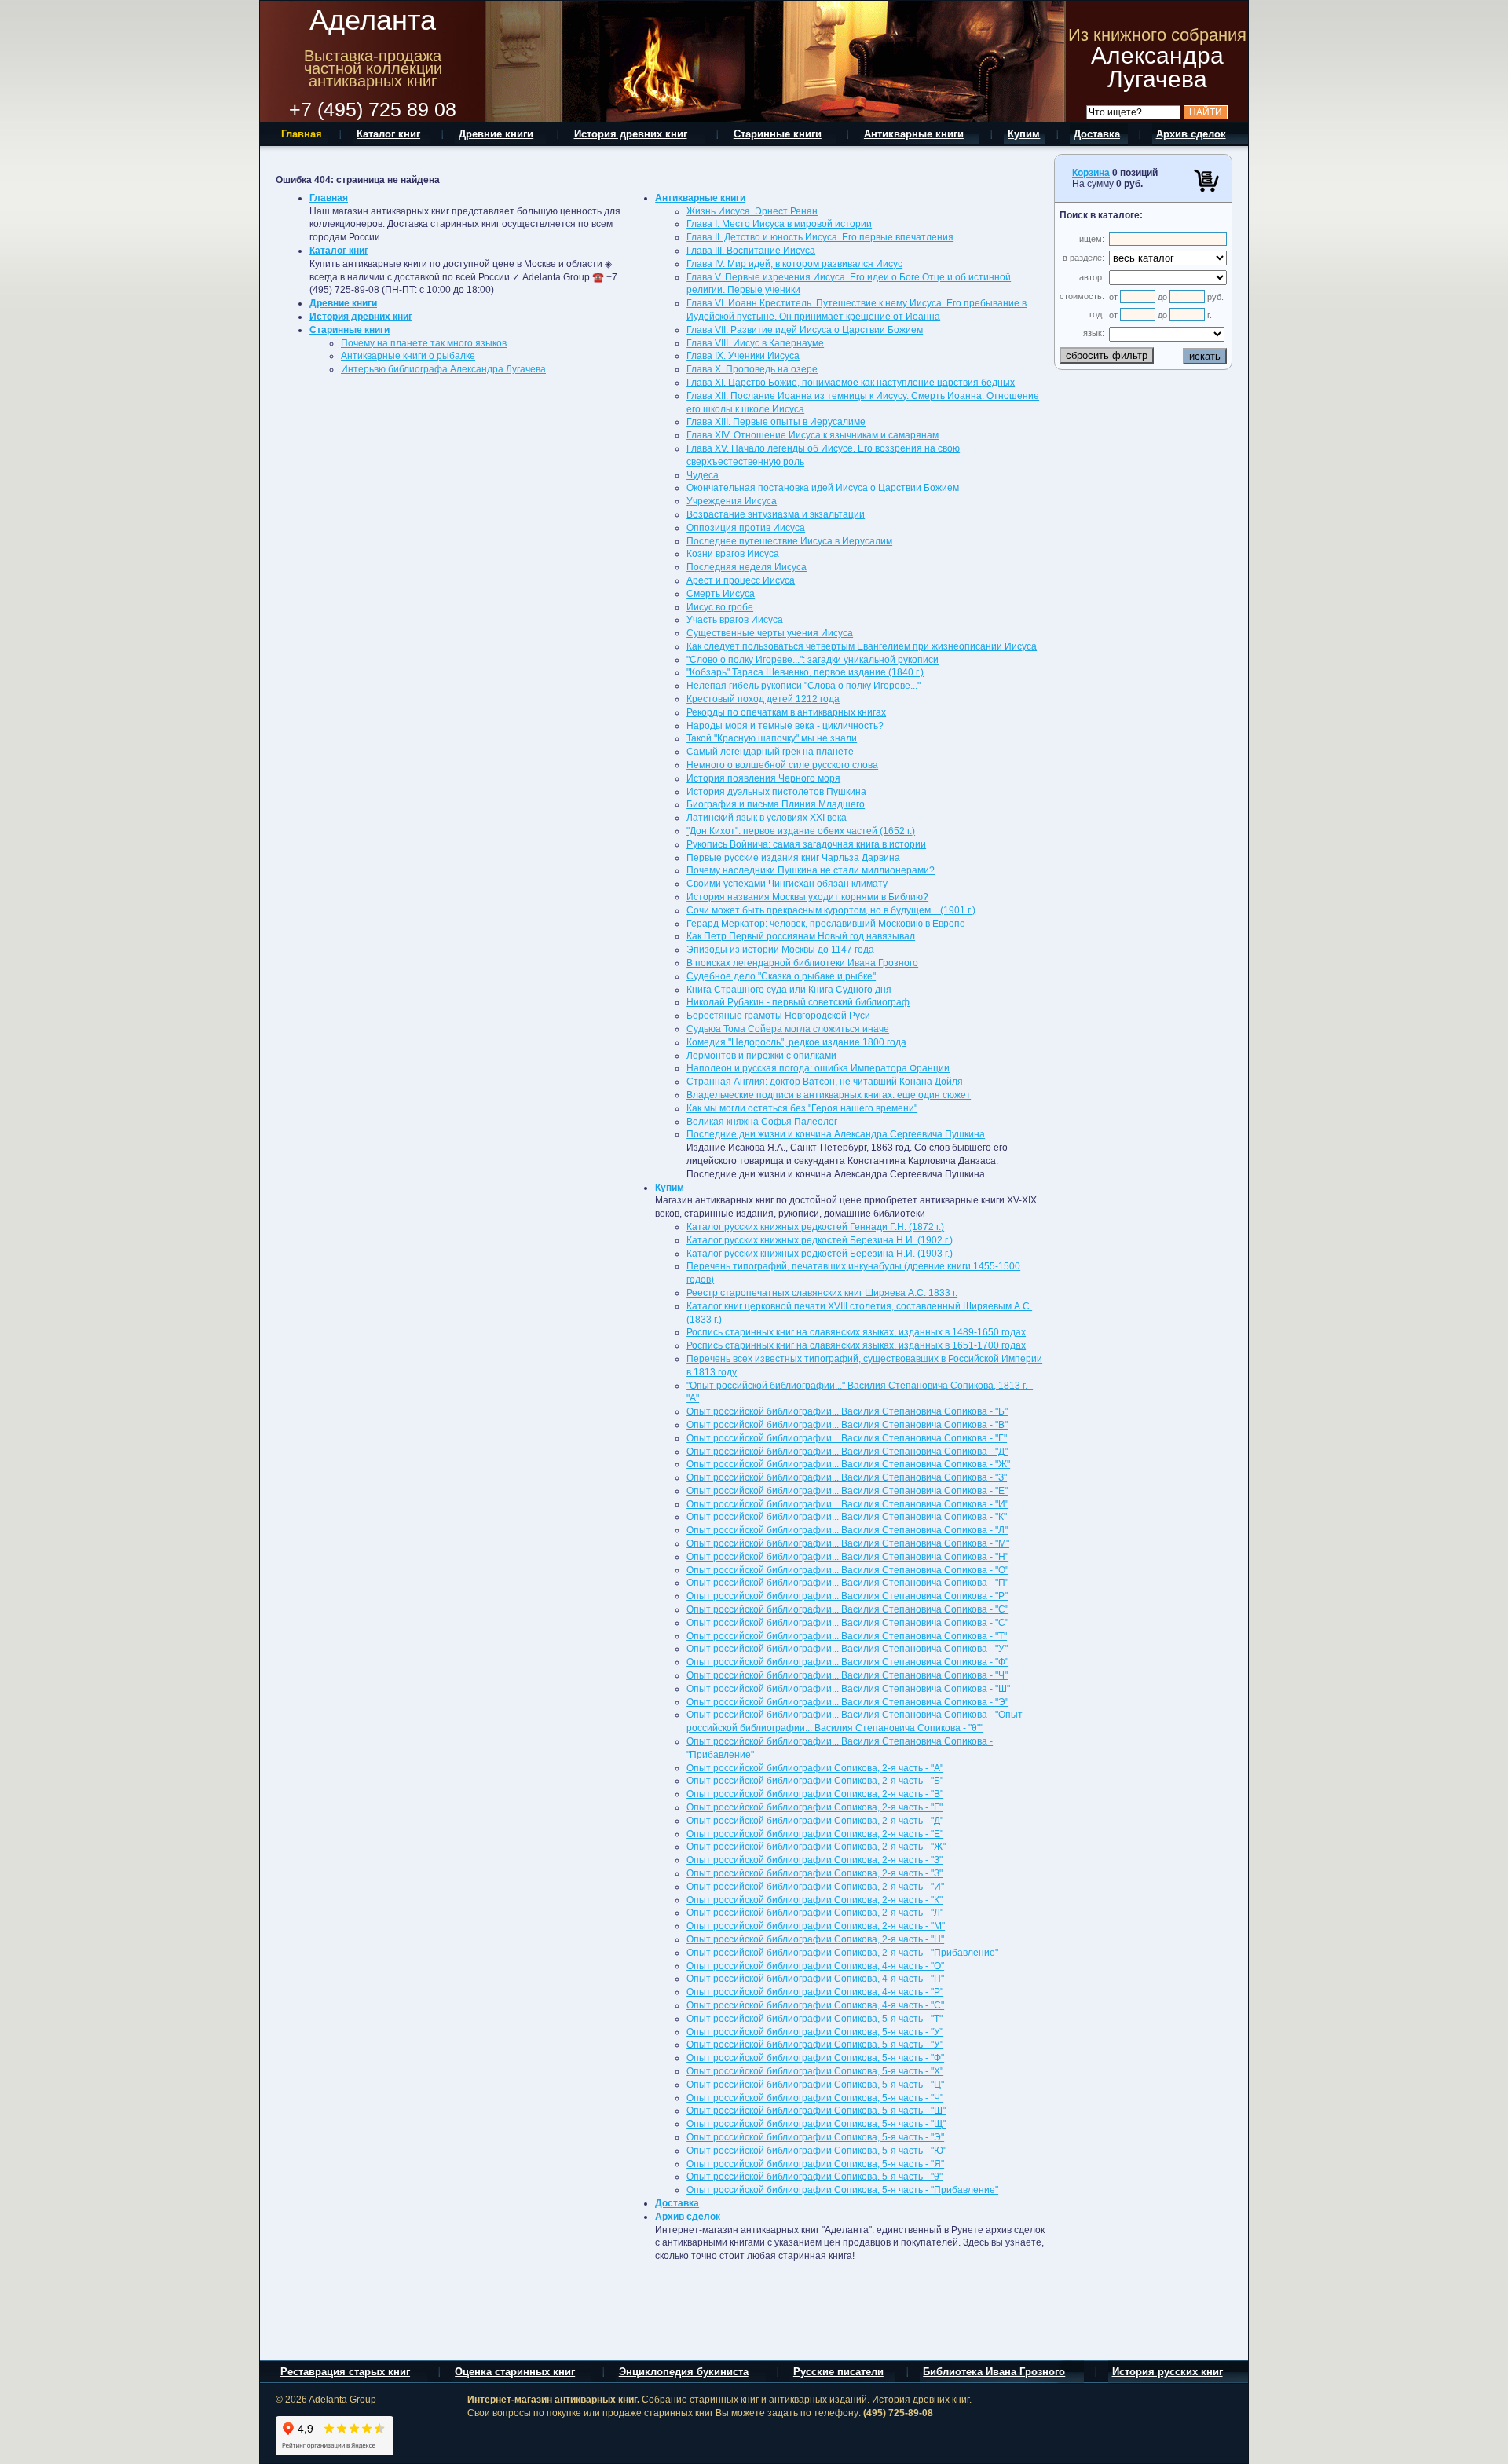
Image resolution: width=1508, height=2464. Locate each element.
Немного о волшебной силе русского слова (782, 765)
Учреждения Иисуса (732, 501)
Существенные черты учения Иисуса (770, 633)
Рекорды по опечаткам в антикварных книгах (786, 712)
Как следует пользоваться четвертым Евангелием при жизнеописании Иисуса (862, 646)
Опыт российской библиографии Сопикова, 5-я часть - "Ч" (815, 2098)
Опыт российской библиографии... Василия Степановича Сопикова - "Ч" (847, 1675)
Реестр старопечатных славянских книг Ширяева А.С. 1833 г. (822, 1293)
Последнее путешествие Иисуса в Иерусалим (789, 541)
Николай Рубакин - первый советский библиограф (798, 1002)
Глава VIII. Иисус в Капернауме (755, 343)
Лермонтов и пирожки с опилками (761, 1056)
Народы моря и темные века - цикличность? (785, 726)
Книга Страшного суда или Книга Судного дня (789, 990)
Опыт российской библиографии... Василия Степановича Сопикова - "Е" (847, 1491)
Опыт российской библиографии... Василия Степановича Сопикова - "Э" (847, 1702)
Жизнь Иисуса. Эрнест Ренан (752, 211)
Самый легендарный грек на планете (770, 752)
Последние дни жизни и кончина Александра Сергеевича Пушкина (836, 1134)
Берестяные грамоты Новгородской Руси (778, 1016)
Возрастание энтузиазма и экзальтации (776, 514)
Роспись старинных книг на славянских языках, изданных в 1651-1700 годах (856, 1345)
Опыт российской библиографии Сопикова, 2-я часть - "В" (815, 1794)
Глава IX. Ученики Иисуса (743, 356)
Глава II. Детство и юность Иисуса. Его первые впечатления (820, 237)
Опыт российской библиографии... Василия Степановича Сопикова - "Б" (847, 1411)
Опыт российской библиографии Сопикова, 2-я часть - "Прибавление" (842, 1953)
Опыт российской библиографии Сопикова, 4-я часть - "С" (815, 2005)
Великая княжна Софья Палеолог (762, 1122)
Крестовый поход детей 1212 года (763, 699)
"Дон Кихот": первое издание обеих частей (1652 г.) (801, 831)
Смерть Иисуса (721, 594)
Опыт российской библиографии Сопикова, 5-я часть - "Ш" (816, 2111)
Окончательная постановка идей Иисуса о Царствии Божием (823, 488)
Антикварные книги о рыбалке (408, 356)
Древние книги (343, 303)
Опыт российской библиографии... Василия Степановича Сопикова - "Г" (847, 1438)
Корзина (1091, 173)
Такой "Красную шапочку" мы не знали (772, 738)
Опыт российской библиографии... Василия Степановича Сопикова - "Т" (847, 1636)
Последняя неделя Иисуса (747, 567)
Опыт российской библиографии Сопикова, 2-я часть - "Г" (814, 1807)
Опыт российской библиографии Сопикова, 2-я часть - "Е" (815, 1834)
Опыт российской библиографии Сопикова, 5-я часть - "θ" (814, 2177)
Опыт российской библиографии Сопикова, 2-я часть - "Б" (815, 1781)
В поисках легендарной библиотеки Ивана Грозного (802, 963)
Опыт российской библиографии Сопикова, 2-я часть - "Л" (815, 1913)
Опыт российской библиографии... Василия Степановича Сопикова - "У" (847, 1649)
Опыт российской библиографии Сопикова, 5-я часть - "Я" (815, 2164)
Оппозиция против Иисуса (746, 528)
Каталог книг (339, 251)
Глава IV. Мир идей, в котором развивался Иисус (794, 264)
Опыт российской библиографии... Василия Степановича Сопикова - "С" (847, 1609)
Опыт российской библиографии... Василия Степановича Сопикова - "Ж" (848, 1464)
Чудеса (703, 475)
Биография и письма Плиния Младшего (776, 804)
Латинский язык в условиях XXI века (767, 818)
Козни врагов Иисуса (733, 554)
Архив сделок (688, 2217)
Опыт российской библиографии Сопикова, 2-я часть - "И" (815, 1887)
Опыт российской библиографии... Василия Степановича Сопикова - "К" (847, 1517)
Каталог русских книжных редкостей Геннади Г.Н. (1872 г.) (815, 1227)
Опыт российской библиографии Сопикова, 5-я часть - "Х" (815, 2071)
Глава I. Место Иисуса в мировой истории (779, 224)
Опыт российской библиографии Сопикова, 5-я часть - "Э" (815, 2137)
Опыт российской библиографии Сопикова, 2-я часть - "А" (815, 1768)
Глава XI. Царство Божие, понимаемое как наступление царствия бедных (851, 383)
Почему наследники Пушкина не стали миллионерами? (811, 870)
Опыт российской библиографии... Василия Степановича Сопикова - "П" (847, 1583)
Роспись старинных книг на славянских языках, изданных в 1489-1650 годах (856, 1332)
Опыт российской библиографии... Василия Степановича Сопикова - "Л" (847, 1530)
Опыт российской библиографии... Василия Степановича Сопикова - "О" (847, 1570)
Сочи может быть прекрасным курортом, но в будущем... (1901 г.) (831, 910)
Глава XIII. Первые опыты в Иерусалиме (776, 422)
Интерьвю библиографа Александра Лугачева (443, 369)
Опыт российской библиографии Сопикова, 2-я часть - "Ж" (816, 1847)
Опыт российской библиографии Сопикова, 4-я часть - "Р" (815, 1992)
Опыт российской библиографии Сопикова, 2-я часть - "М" (816, 1926)
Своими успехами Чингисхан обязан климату (787, 884)
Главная (329, 198)
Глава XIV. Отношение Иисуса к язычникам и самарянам (813, 435)
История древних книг (361, 317)
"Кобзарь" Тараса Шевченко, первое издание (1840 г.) (805, 672)
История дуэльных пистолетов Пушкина (776, 792)
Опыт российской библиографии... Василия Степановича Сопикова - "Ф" (847, 1662)
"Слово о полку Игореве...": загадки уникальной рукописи (813, 660)
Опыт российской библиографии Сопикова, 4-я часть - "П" (815, 1979)
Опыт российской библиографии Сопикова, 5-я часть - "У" (815, 2032)
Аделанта (373, 20)
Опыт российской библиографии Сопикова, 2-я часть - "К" (814, 1900)
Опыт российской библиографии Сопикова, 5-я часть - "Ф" (815, 2058)
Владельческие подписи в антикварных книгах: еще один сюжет (829, 1095)
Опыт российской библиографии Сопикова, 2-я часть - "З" (814, 1860)
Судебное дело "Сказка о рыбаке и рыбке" (781, 976)
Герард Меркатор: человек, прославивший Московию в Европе (826, 924)
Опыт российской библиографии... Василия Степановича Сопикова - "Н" (847, 1557)
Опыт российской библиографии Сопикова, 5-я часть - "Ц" (815, 2085)
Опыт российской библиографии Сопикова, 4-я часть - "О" (815, 1966)
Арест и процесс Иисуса (741, 580)
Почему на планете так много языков (424, 343)
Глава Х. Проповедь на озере (752, 369)
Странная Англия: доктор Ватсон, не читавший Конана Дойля (825, 1082)
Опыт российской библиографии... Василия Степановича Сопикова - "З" (847, 1477)
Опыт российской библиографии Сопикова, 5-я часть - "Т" (814, 2019)
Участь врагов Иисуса (735, 620)
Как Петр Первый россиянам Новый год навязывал (801, 936)
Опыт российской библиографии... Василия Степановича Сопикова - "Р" (847, 1596)
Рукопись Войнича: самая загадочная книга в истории (806, 844)
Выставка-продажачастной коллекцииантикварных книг (373, 68)
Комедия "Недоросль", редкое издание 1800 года (796, 1042)
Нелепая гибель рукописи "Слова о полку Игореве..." (803, 686)
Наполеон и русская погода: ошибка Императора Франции (818, 1068)
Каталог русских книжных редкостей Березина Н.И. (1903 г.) (820, 1254)
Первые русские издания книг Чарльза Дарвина (793, 858)
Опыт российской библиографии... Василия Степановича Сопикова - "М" (848, 1543)
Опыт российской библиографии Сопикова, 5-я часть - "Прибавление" (842, 2190)
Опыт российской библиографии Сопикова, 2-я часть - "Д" (815, 1821)
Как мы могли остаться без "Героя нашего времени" (802, 1108)
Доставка (677, 2203)
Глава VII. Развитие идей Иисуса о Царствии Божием (805, 330)
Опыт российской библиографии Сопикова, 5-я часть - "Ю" (816, 2151)
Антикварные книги (700, 198)
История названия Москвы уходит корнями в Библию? (807, 897)
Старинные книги (350, 330)
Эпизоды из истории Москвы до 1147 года (780, 950)
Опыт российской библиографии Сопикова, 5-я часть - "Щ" (816, 2124)
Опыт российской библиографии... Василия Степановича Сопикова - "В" (847, 1425)
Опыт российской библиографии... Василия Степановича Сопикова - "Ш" (848, 1689)
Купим (670, 1188)
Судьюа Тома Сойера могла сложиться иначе (788, 1029)
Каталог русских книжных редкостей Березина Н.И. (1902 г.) (820, 1240)
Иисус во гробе (720, 607)
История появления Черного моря (763, 778)
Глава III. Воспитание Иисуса (751, 251)
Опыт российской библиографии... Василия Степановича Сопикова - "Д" (847, 1452)
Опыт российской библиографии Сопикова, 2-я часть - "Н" (815, 1939)
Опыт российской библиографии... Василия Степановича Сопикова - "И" (847, 1504)
